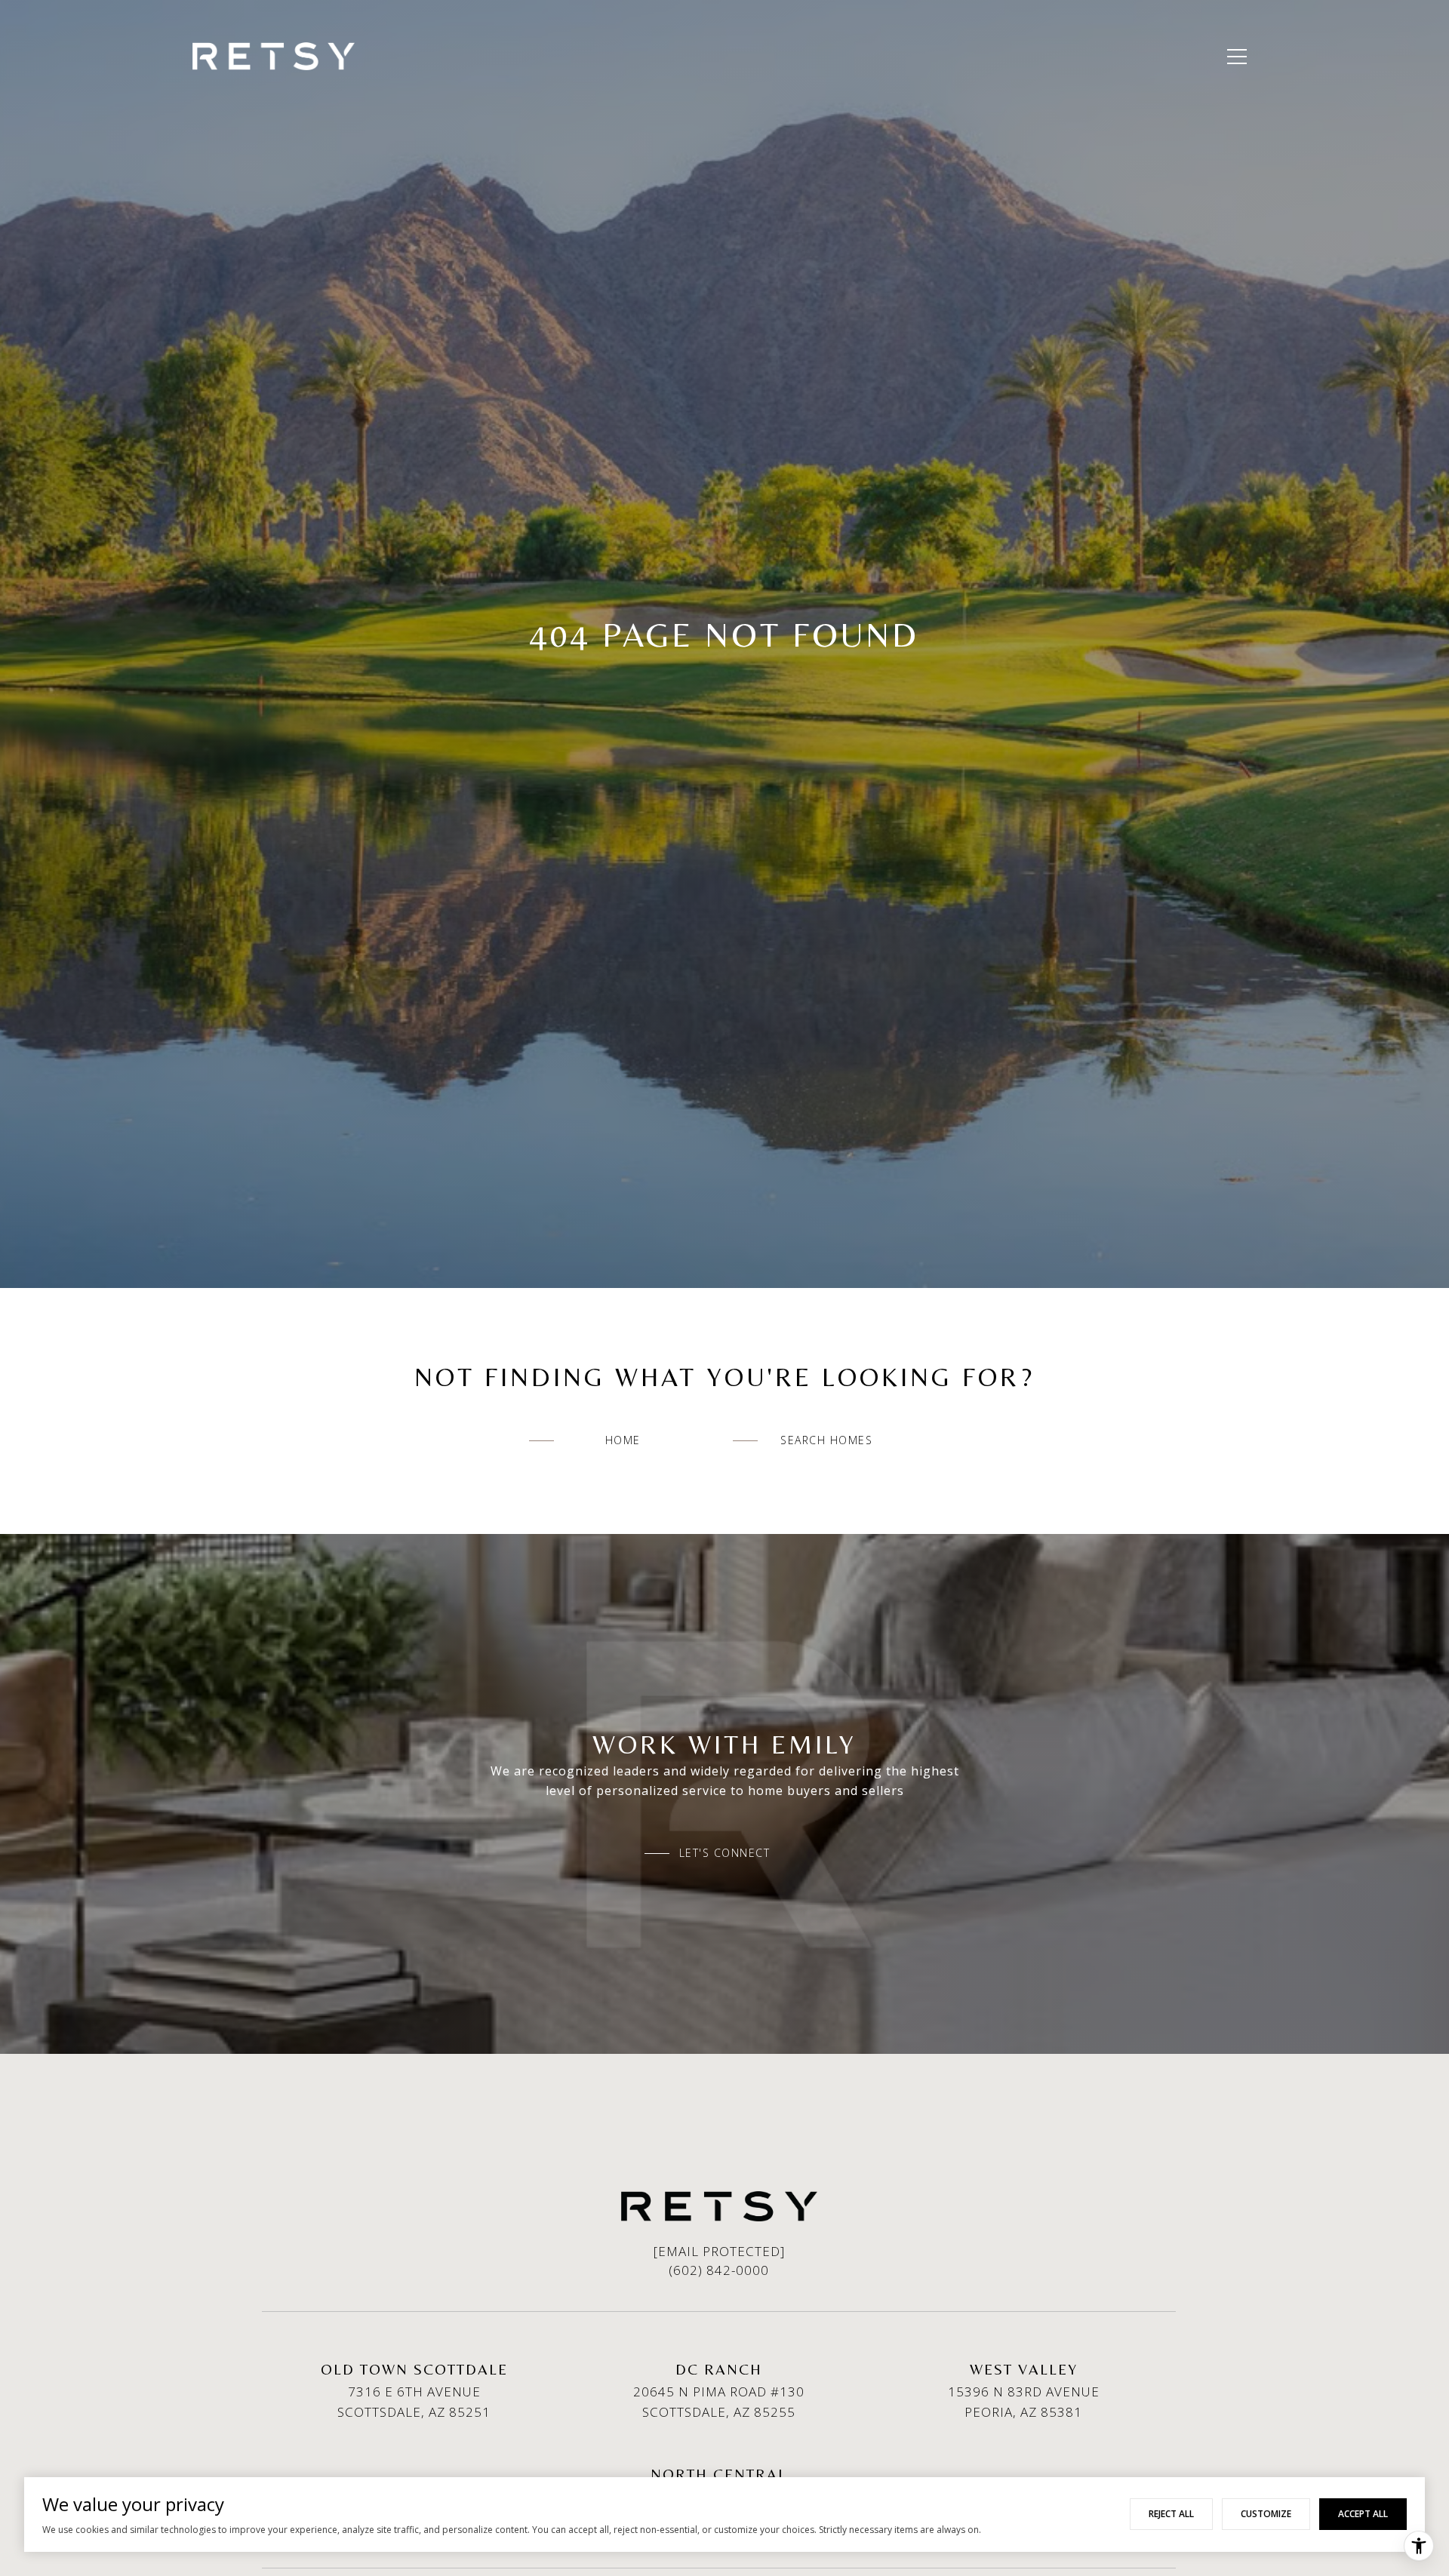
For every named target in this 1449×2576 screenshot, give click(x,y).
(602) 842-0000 (719, 2270)
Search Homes (826, 1440)
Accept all (1363, 2514)
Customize (1266, 2514)
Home (623, 1440)
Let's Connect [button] (725, 1853)
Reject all (1171, 2514)
